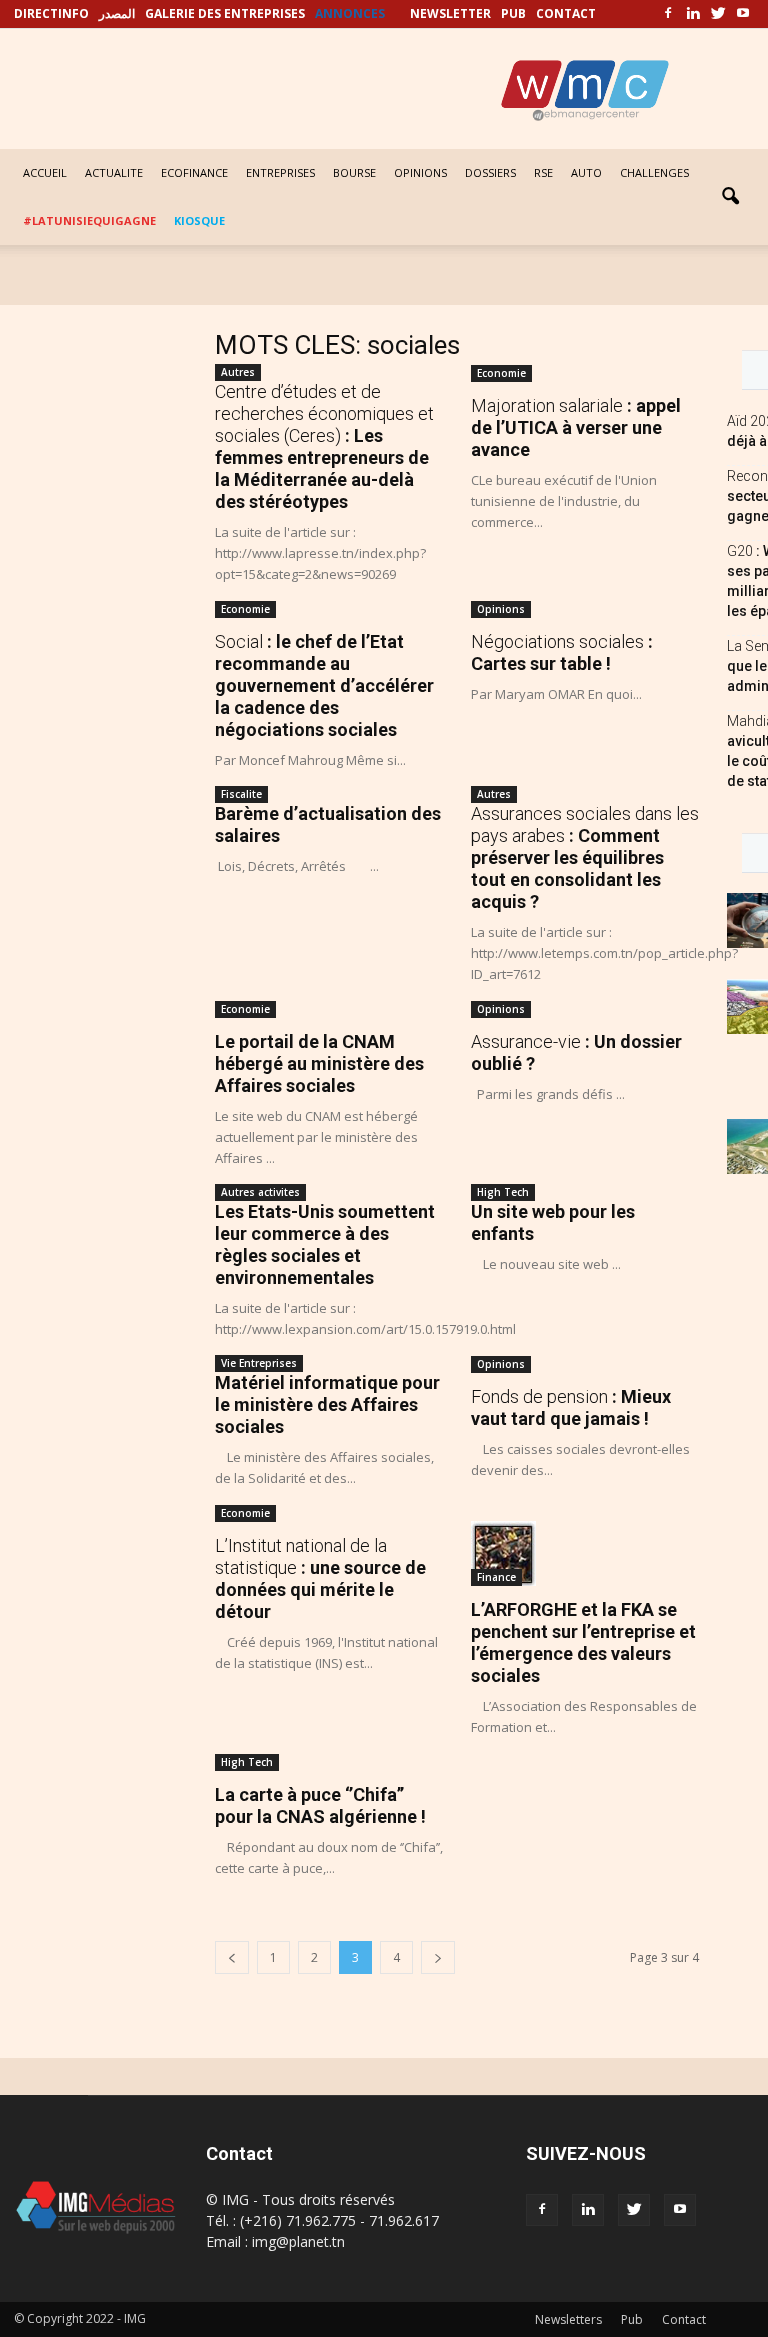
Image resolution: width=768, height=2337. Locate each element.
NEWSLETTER (450, 13)
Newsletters (568, 2319)
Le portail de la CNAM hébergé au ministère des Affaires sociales (319, 1063)
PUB (513, 13)
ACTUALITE (114, 172)
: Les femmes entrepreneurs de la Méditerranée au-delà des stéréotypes (324, 446)
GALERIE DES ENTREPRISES (225, 13)
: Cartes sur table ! (562, 652)
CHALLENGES (654, 172)
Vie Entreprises (259, 1363)
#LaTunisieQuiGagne (89, 220)
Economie (501, 373)
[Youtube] (743, 14)
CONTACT (566, 13)
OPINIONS (420, 172)
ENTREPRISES (280, 172)
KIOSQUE (199, 220)
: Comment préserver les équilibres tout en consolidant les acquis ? (585, 857)
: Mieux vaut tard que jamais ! (571, 1407)
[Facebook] (668, 14)
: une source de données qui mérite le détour (320, 1578)
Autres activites (260, 1192)
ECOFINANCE (194, 172)
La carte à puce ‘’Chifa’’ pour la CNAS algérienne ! (320, 1805)
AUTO (586, 172)
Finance (496, 1577)
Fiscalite (241, 794)
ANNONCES (350, 13)
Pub (632, 2319)
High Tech (503, 1192)
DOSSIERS (490, 172)
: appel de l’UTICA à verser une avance (576, 427)
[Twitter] (718, 14)
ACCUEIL (45, 172)
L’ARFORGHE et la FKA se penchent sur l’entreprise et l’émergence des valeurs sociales (583, 1642)
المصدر (117, 13)
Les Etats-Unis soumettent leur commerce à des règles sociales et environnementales (325, 1244)
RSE (543, 172)
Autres (238, 372)
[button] (730, 197)
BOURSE (354, 172)
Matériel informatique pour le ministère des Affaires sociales (327, 1404)
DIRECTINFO (51, 13)
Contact (684, 2319)
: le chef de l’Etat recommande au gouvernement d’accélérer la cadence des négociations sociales (324, 685)
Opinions (501, 609)
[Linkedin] (693, 14)
